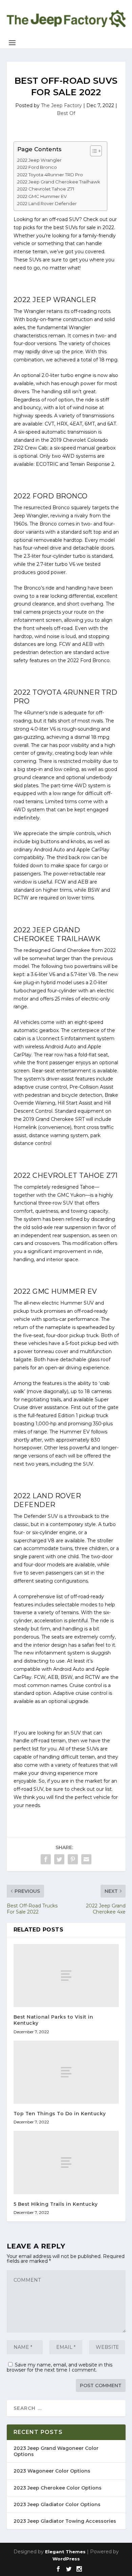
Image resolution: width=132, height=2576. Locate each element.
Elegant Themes (65, 2552)
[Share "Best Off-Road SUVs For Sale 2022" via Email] (86, 1859)
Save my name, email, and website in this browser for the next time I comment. (60, 2367)
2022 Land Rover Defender (47, 203)
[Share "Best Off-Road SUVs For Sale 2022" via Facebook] (46, 1859)
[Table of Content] (96, 151)
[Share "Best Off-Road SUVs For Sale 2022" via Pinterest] (73, 1859)
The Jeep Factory (61, 105)
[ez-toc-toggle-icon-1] (93, 151)
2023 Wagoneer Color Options (52, 2471)
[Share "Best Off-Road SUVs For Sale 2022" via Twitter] (59, 1859)
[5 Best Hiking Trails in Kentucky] (66, 2163)
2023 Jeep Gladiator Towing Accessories (65, 2521)
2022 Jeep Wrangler (39, 160)
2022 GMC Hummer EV (42, 196)
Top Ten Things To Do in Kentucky (60, 2114)
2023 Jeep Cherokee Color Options (58, 2488)
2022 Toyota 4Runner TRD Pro (50, 175)
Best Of (66, 113)
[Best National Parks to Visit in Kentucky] (66, 1976)
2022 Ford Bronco (37, 167)
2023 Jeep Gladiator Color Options (57, 2504)
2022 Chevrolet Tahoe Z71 (46, 189)
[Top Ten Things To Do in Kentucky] (66, 2072)
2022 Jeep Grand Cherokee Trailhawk (59, 182)
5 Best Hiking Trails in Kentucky (56, 2204)
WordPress (66, 2559)
